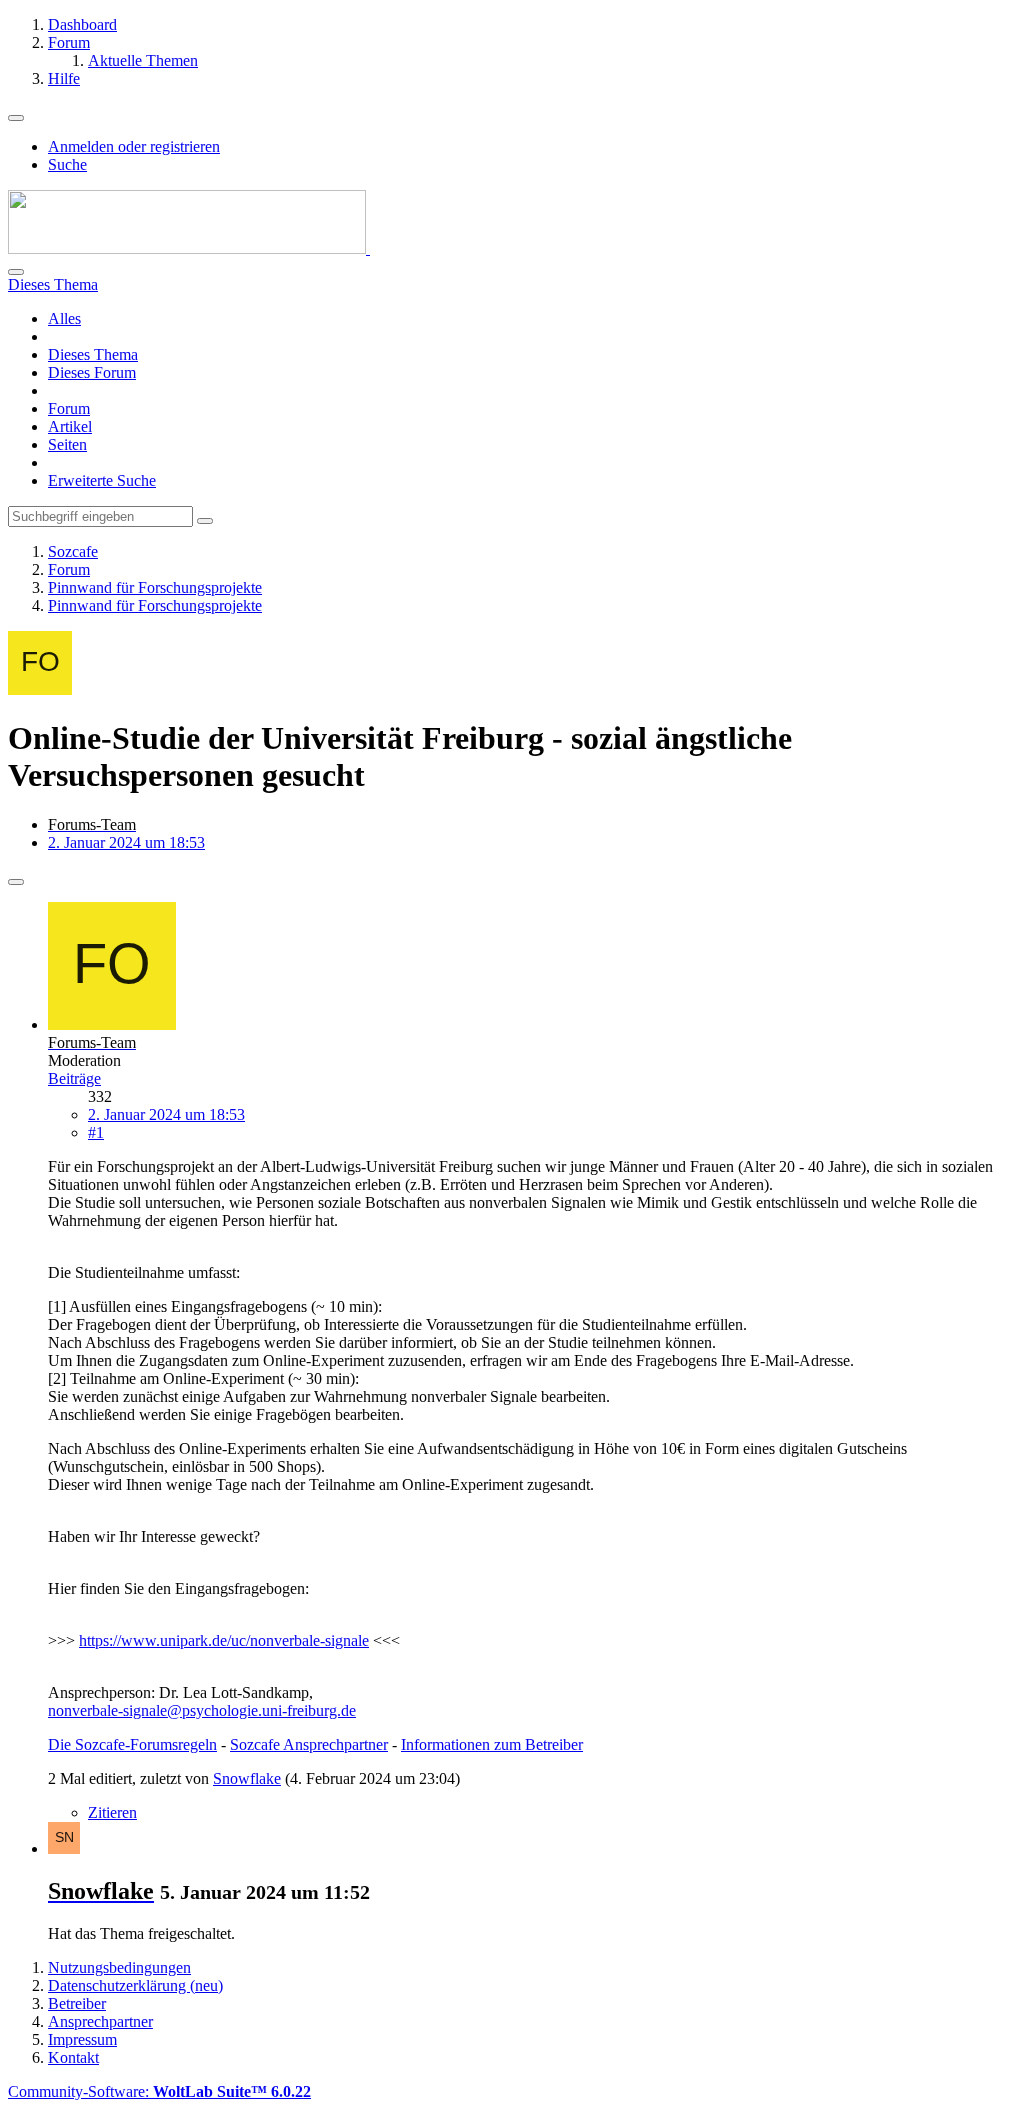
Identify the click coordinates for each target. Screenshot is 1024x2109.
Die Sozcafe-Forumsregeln (132, 1744)
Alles (64, 318)
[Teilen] (16, 882)
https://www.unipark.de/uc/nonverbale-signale (224, 1640)
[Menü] (16, 118)
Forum (69, 408)
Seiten (67, 444)
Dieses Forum (92, 372)
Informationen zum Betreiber (492, 1744)
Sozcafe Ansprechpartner (309, 1744)
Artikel (70, 426)
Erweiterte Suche (102, 480)
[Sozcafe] (189, 248)
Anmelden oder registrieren (134, 146)
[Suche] (16, 272)
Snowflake (247, 1778)
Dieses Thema (93, 354)
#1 (96, 1132)
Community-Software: (159, 2091)
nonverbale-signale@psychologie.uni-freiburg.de (202, 1710)
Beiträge (74, 1078)
